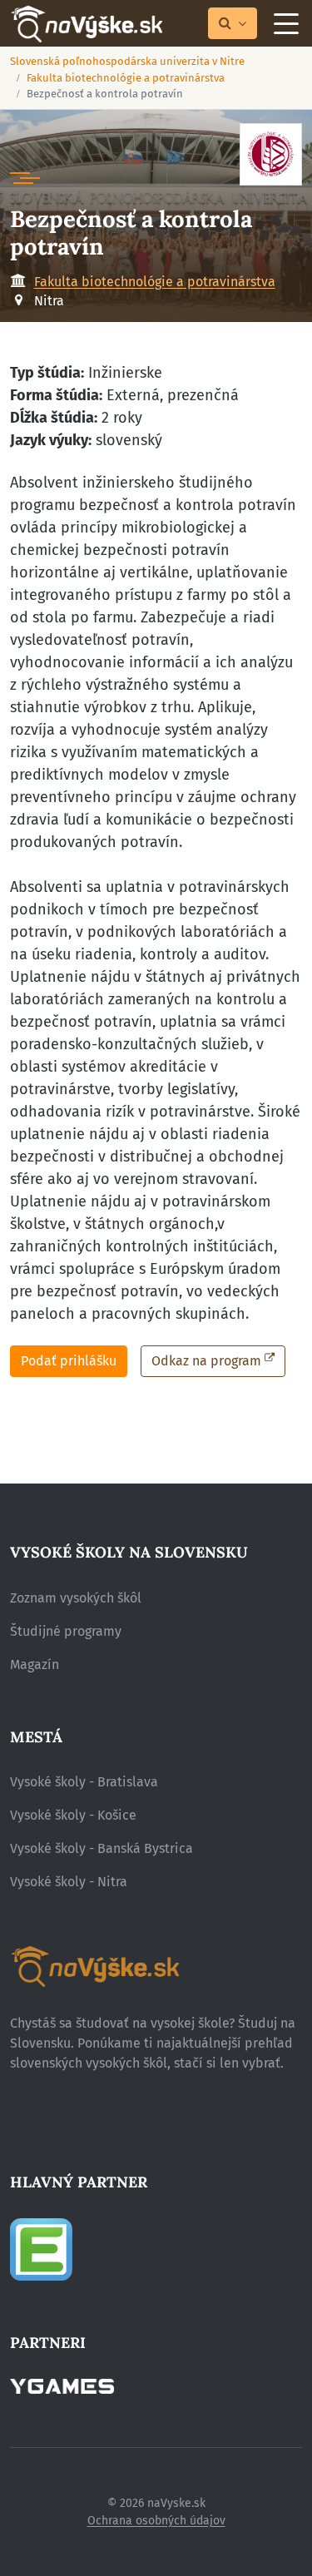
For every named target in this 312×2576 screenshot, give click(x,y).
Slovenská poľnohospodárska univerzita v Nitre (127, 61)
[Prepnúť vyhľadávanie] (233, 24)
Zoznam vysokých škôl (76, 1598)
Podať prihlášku (69, 1361)
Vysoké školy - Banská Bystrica (102, 1848)
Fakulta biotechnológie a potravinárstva (126, 78)
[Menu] (286, 23)
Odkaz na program (206, 1361)
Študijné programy (66, 1631)
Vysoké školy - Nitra (69, 1882)
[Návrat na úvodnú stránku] (86, 24)
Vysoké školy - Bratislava (84, 1782)
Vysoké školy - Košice (73, 1815)
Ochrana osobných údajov (156, 2521)
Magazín (35, 1664)
